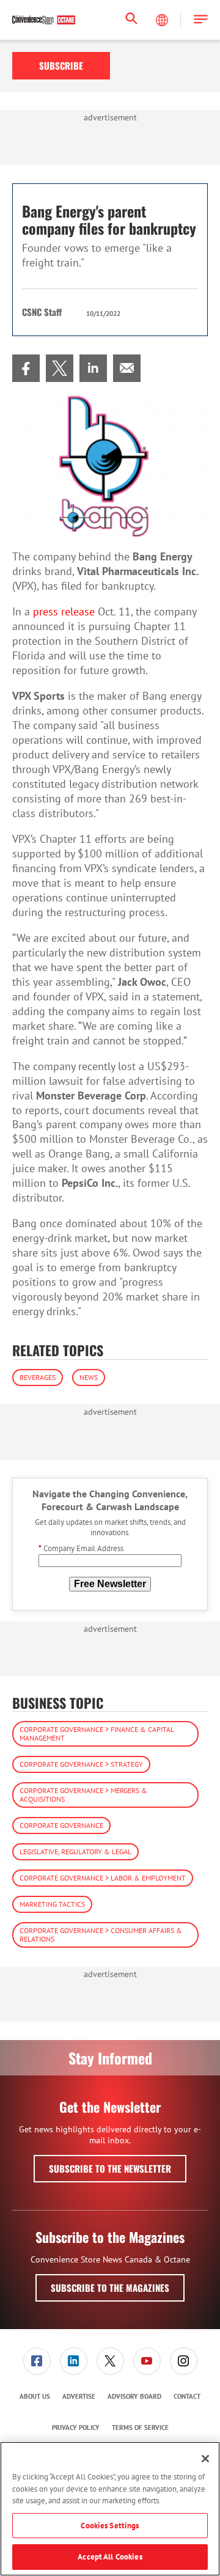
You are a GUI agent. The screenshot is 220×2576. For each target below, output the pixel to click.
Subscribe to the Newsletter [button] (110, 2168)
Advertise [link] (79, 2396)
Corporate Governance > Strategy (81, 1764)
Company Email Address (81, 1548)
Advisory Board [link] (134, 2396)
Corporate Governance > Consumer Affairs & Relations (101, 1935)
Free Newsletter (110, 1584)
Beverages (38, 1377)
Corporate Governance (61, 1825)
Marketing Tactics (52, 1904)
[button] (201, 20)
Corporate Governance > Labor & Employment (103, 1878)
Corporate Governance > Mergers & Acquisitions (83, 1795)
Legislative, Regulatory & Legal (75, 1851)
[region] (110, 2509)
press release (64, 611)
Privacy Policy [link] (76, 2427)
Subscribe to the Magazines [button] (110, 2288)
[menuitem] (26, 368)
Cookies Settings (110, 2526)
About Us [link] (35, 2396)
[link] (26, 368)
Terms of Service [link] (140, 2427)
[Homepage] (44, 20)
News (89, 1377)
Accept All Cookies (110, 2557)
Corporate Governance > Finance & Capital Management (97, 1734)
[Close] (205, 2459)
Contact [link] (187, 2396)
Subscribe (61, 65)
